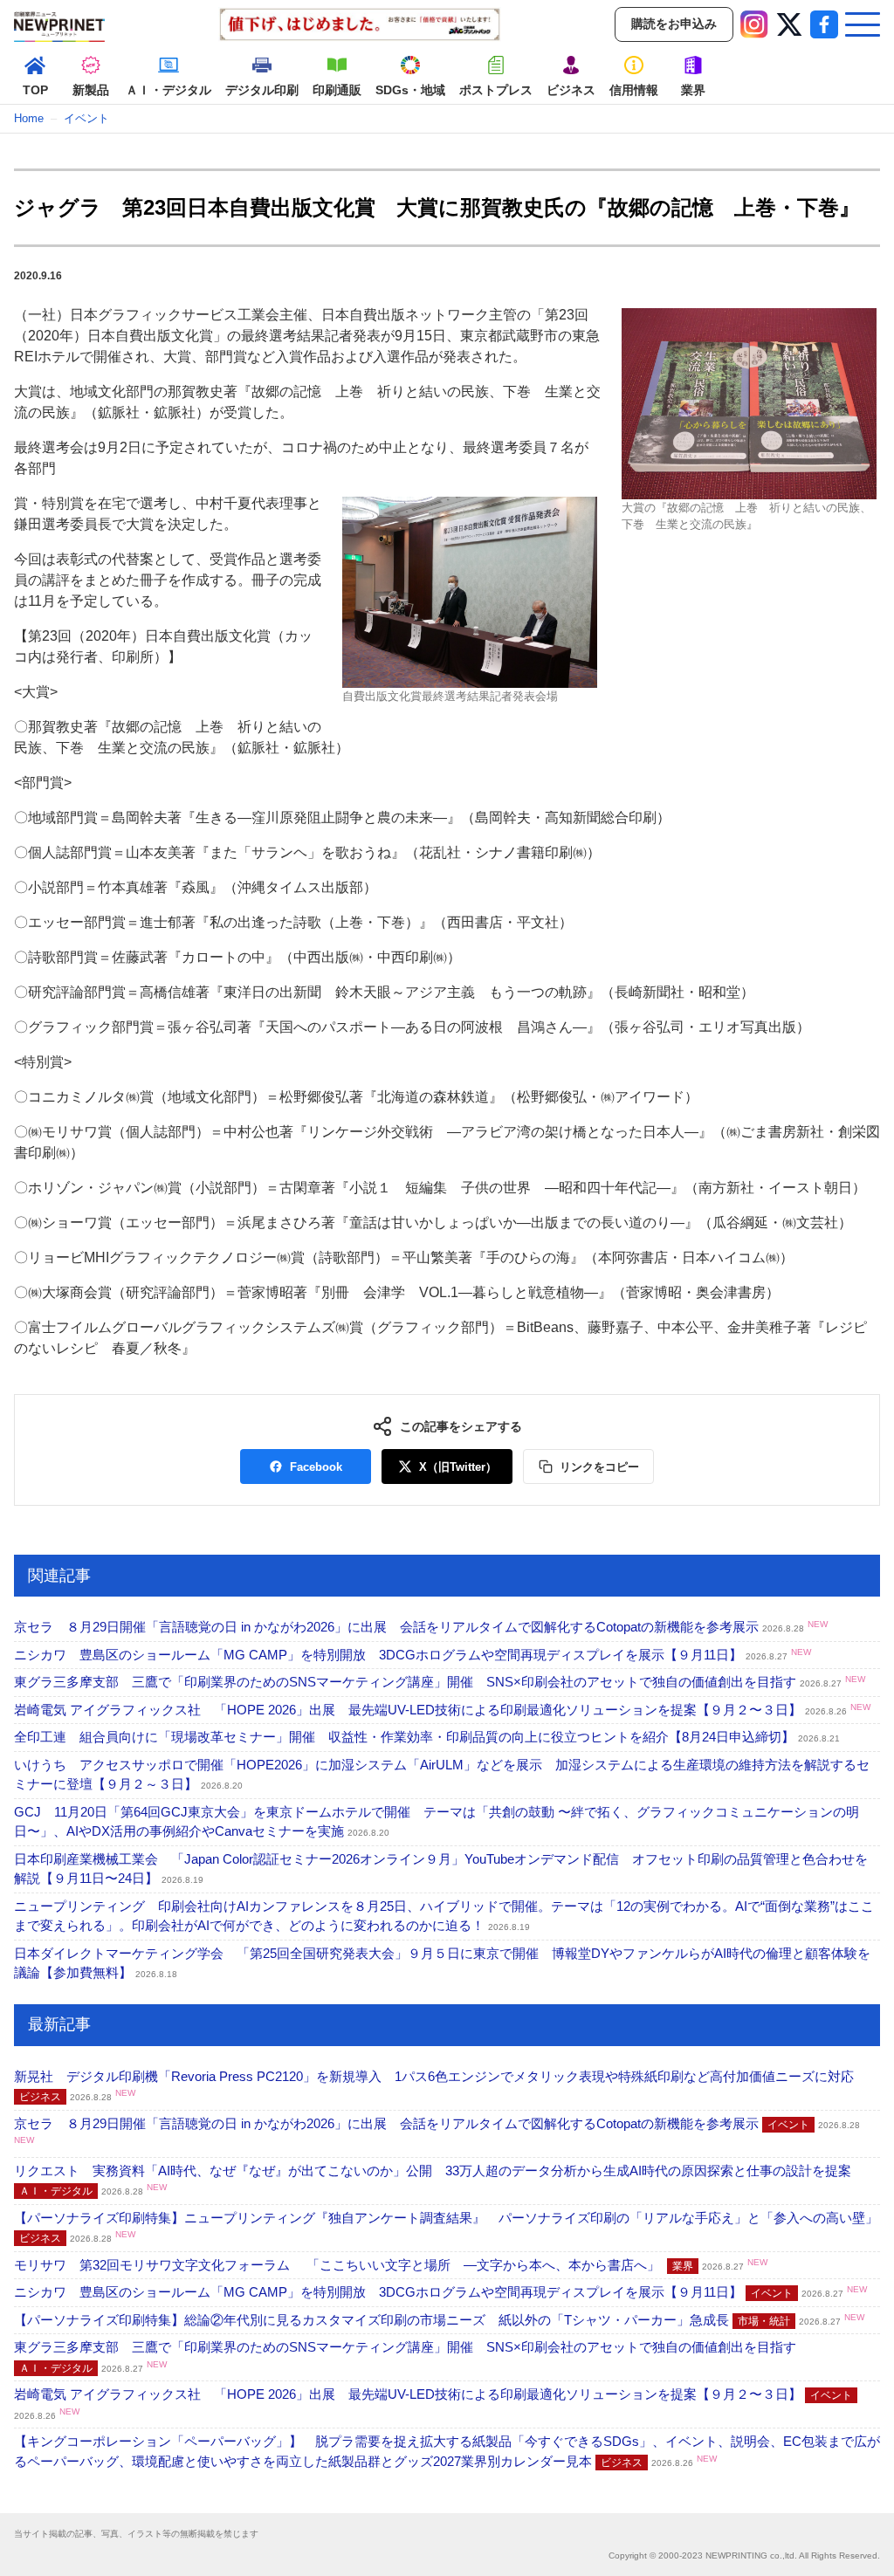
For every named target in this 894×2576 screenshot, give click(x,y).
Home (29, 118)
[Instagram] (754, 24)
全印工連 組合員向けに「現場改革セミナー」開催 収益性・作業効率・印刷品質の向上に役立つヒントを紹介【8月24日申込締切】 (427, 1737)
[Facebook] (824, 24)
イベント (86, 118)
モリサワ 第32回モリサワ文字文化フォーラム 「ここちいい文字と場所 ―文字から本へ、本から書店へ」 (391, 2265)
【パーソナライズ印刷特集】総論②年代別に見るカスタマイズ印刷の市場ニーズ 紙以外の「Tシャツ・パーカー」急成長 (439, 2320)
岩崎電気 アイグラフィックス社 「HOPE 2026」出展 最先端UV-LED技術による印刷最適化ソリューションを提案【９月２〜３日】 (442, 1710)
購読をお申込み (674, 24)
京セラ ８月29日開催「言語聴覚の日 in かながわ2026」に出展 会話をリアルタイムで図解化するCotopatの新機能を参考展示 (421, 1627)
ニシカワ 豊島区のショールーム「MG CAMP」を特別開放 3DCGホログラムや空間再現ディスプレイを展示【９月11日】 (413, 1655)
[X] (789, 24)
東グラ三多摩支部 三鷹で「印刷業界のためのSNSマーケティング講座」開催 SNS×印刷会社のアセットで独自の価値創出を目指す (440, 1682)
